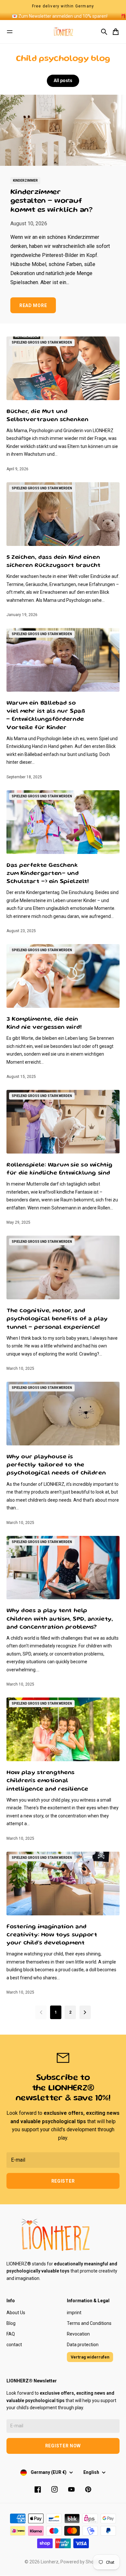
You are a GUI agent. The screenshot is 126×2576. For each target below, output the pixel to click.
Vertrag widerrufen (90, 2357)
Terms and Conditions (89, 2323)
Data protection (83, 2345)
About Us (16, 2313)
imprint (74, 2313)
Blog (11, 2323)
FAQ (11, 2334)
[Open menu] (10, 32)
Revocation (78, 2334)
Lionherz (50, 2562)
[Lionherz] (63, 32)
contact (14, 2345)
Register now (63, 2446)
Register (63, 2181)
